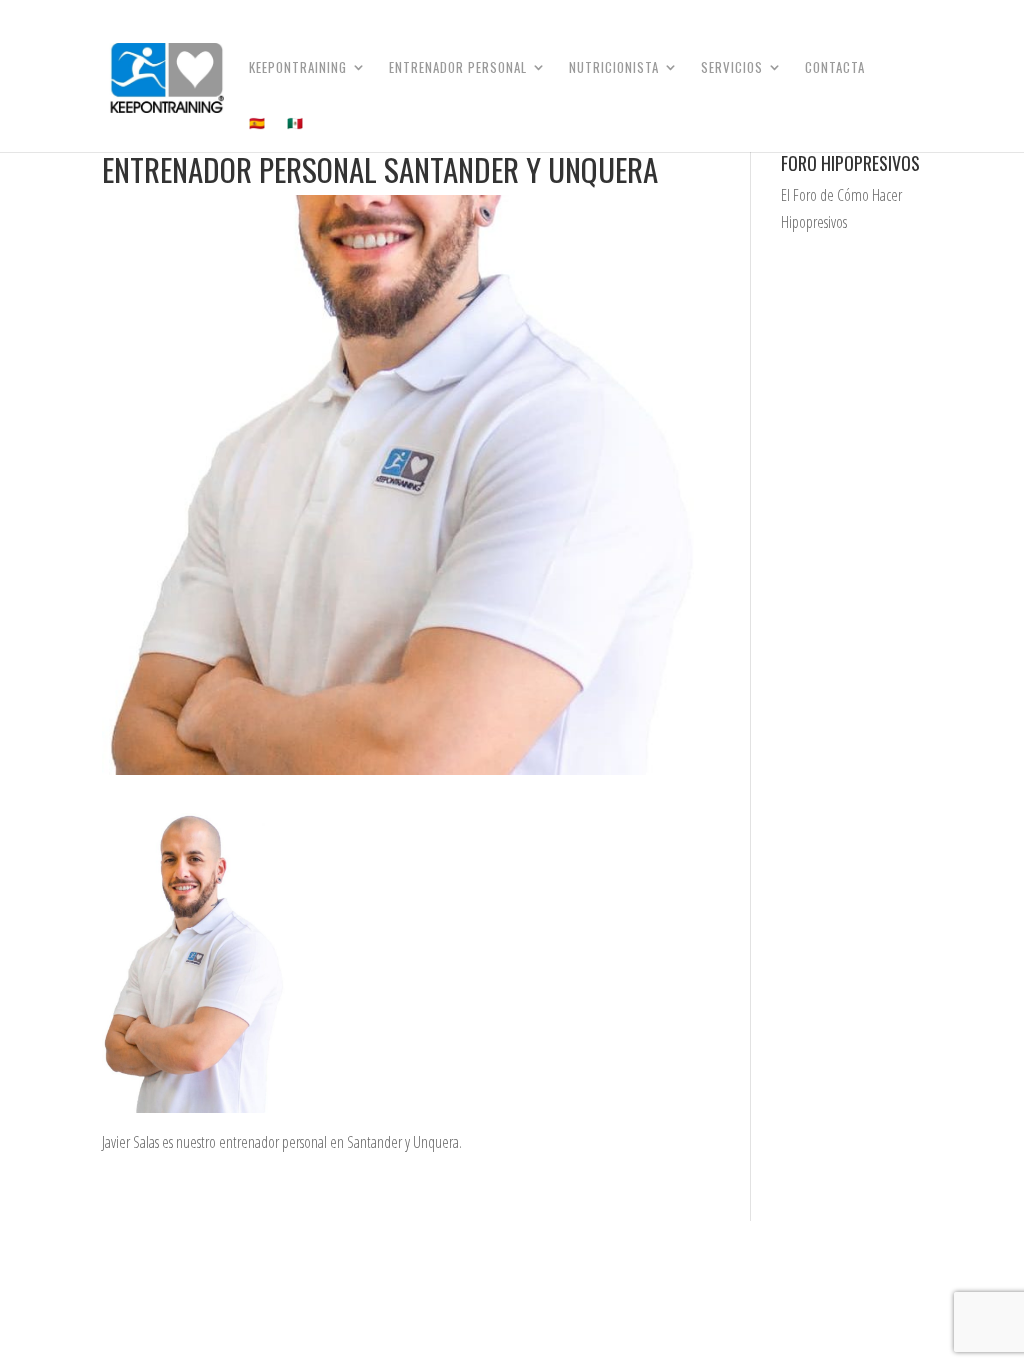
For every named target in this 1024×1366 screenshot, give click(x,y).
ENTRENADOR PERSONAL (458, 68)
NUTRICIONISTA (614, 68)
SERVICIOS (732, 68)
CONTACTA (835, 68)
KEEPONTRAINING (298, 68)
